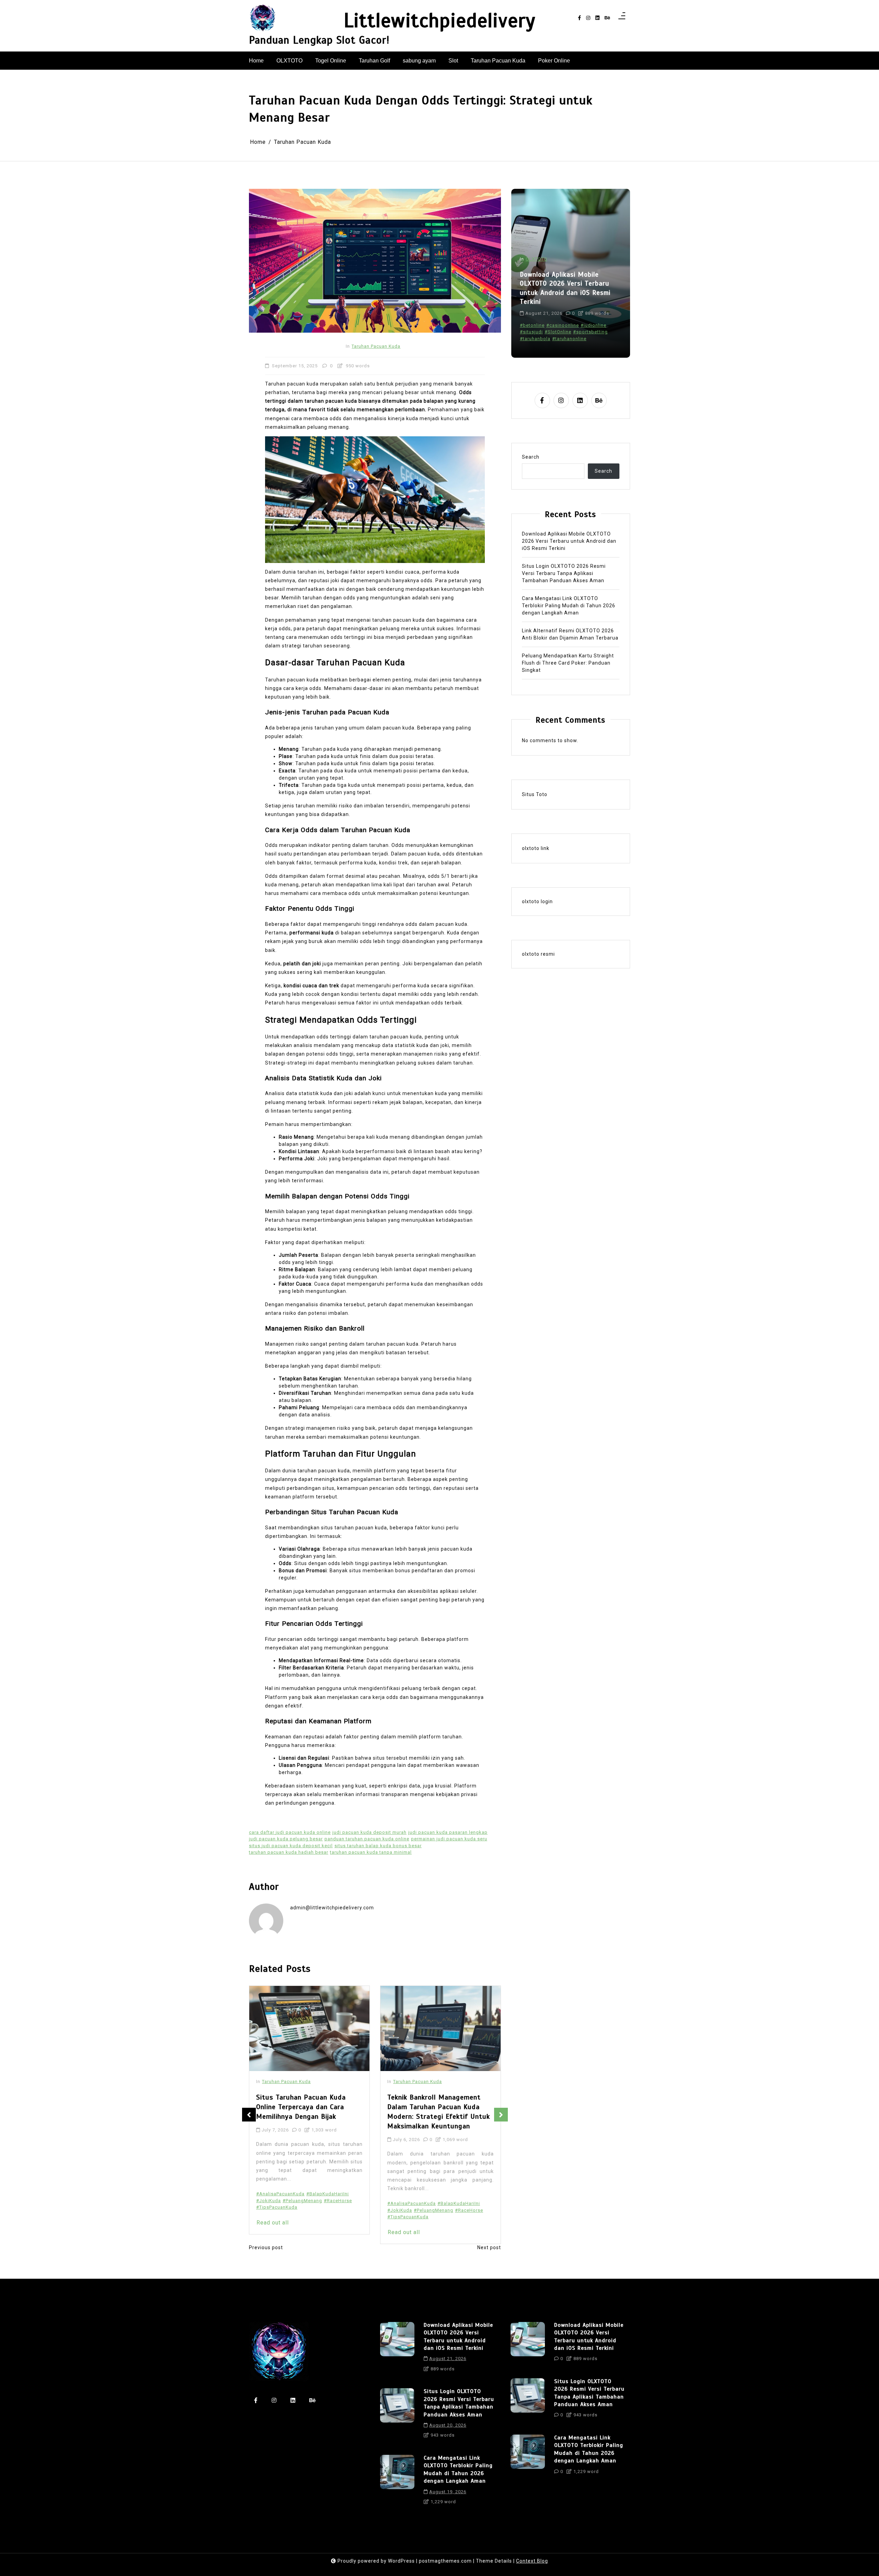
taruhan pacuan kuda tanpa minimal (371, 1852)
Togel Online (331, 61)
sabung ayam (419, 61)
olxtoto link (536, 848)
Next (501, 2115)
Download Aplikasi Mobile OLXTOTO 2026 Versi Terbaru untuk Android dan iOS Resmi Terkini (569, 541)
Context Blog (532, 2561)
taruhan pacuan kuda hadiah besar (289, 1852)
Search (531, 457)
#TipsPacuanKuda (277, 2217)
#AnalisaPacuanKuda (280, 2203)
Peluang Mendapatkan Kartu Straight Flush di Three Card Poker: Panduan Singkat (568, 663)
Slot (453, 61)
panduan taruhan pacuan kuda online (367, 1839)
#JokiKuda (269, 2210)
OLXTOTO (289, 61)
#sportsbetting (590, 331)
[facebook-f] (579, 18)
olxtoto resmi (538, 954)
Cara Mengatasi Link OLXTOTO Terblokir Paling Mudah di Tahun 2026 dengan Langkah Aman (569, 606)
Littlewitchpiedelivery (439, 21)
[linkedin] (597, 18)
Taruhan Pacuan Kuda (498, 61)
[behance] (607, 18)
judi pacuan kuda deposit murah (369, 1832)
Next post (489, 2247)
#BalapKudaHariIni (328, 2203)
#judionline (593, 325)
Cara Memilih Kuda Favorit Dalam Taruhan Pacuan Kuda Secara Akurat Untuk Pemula (434, 2107)
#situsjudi (531, 331)
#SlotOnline (558, 331)
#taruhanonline (569, 338)
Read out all (273, 2232)
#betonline (532, 325)
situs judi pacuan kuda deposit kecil (291, 1846)
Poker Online (554, 61)
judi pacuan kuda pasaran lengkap (448, 1832)
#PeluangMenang (302, 2210)
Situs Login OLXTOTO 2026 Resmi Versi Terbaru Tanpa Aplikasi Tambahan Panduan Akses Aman (563, 288)
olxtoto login (537, 901)
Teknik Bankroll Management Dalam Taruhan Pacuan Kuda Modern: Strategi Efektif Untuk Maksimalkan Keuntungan (307, 2112)
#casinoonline (563, 325)
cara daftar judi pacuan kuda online (290, 1832)
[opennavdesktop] (622, 18)
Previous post (266, 2247)
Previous (249, 2115)
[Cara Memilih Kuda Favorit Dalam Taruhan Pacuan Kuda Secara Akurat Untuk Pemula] (441, 2029)
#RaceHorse (338, 2210)
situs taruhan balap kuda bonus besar (378, 1846)
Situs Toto (535, 794)
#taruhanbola (535, 338)
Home (256, 61)
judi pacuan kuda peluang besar (286, 1839)
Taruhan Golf (374, 61)
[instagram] (588, 18)
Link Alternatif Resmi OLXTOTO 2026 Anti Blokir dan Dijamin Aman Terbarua (570, 634)
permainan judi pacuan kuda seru (449, 1839)
